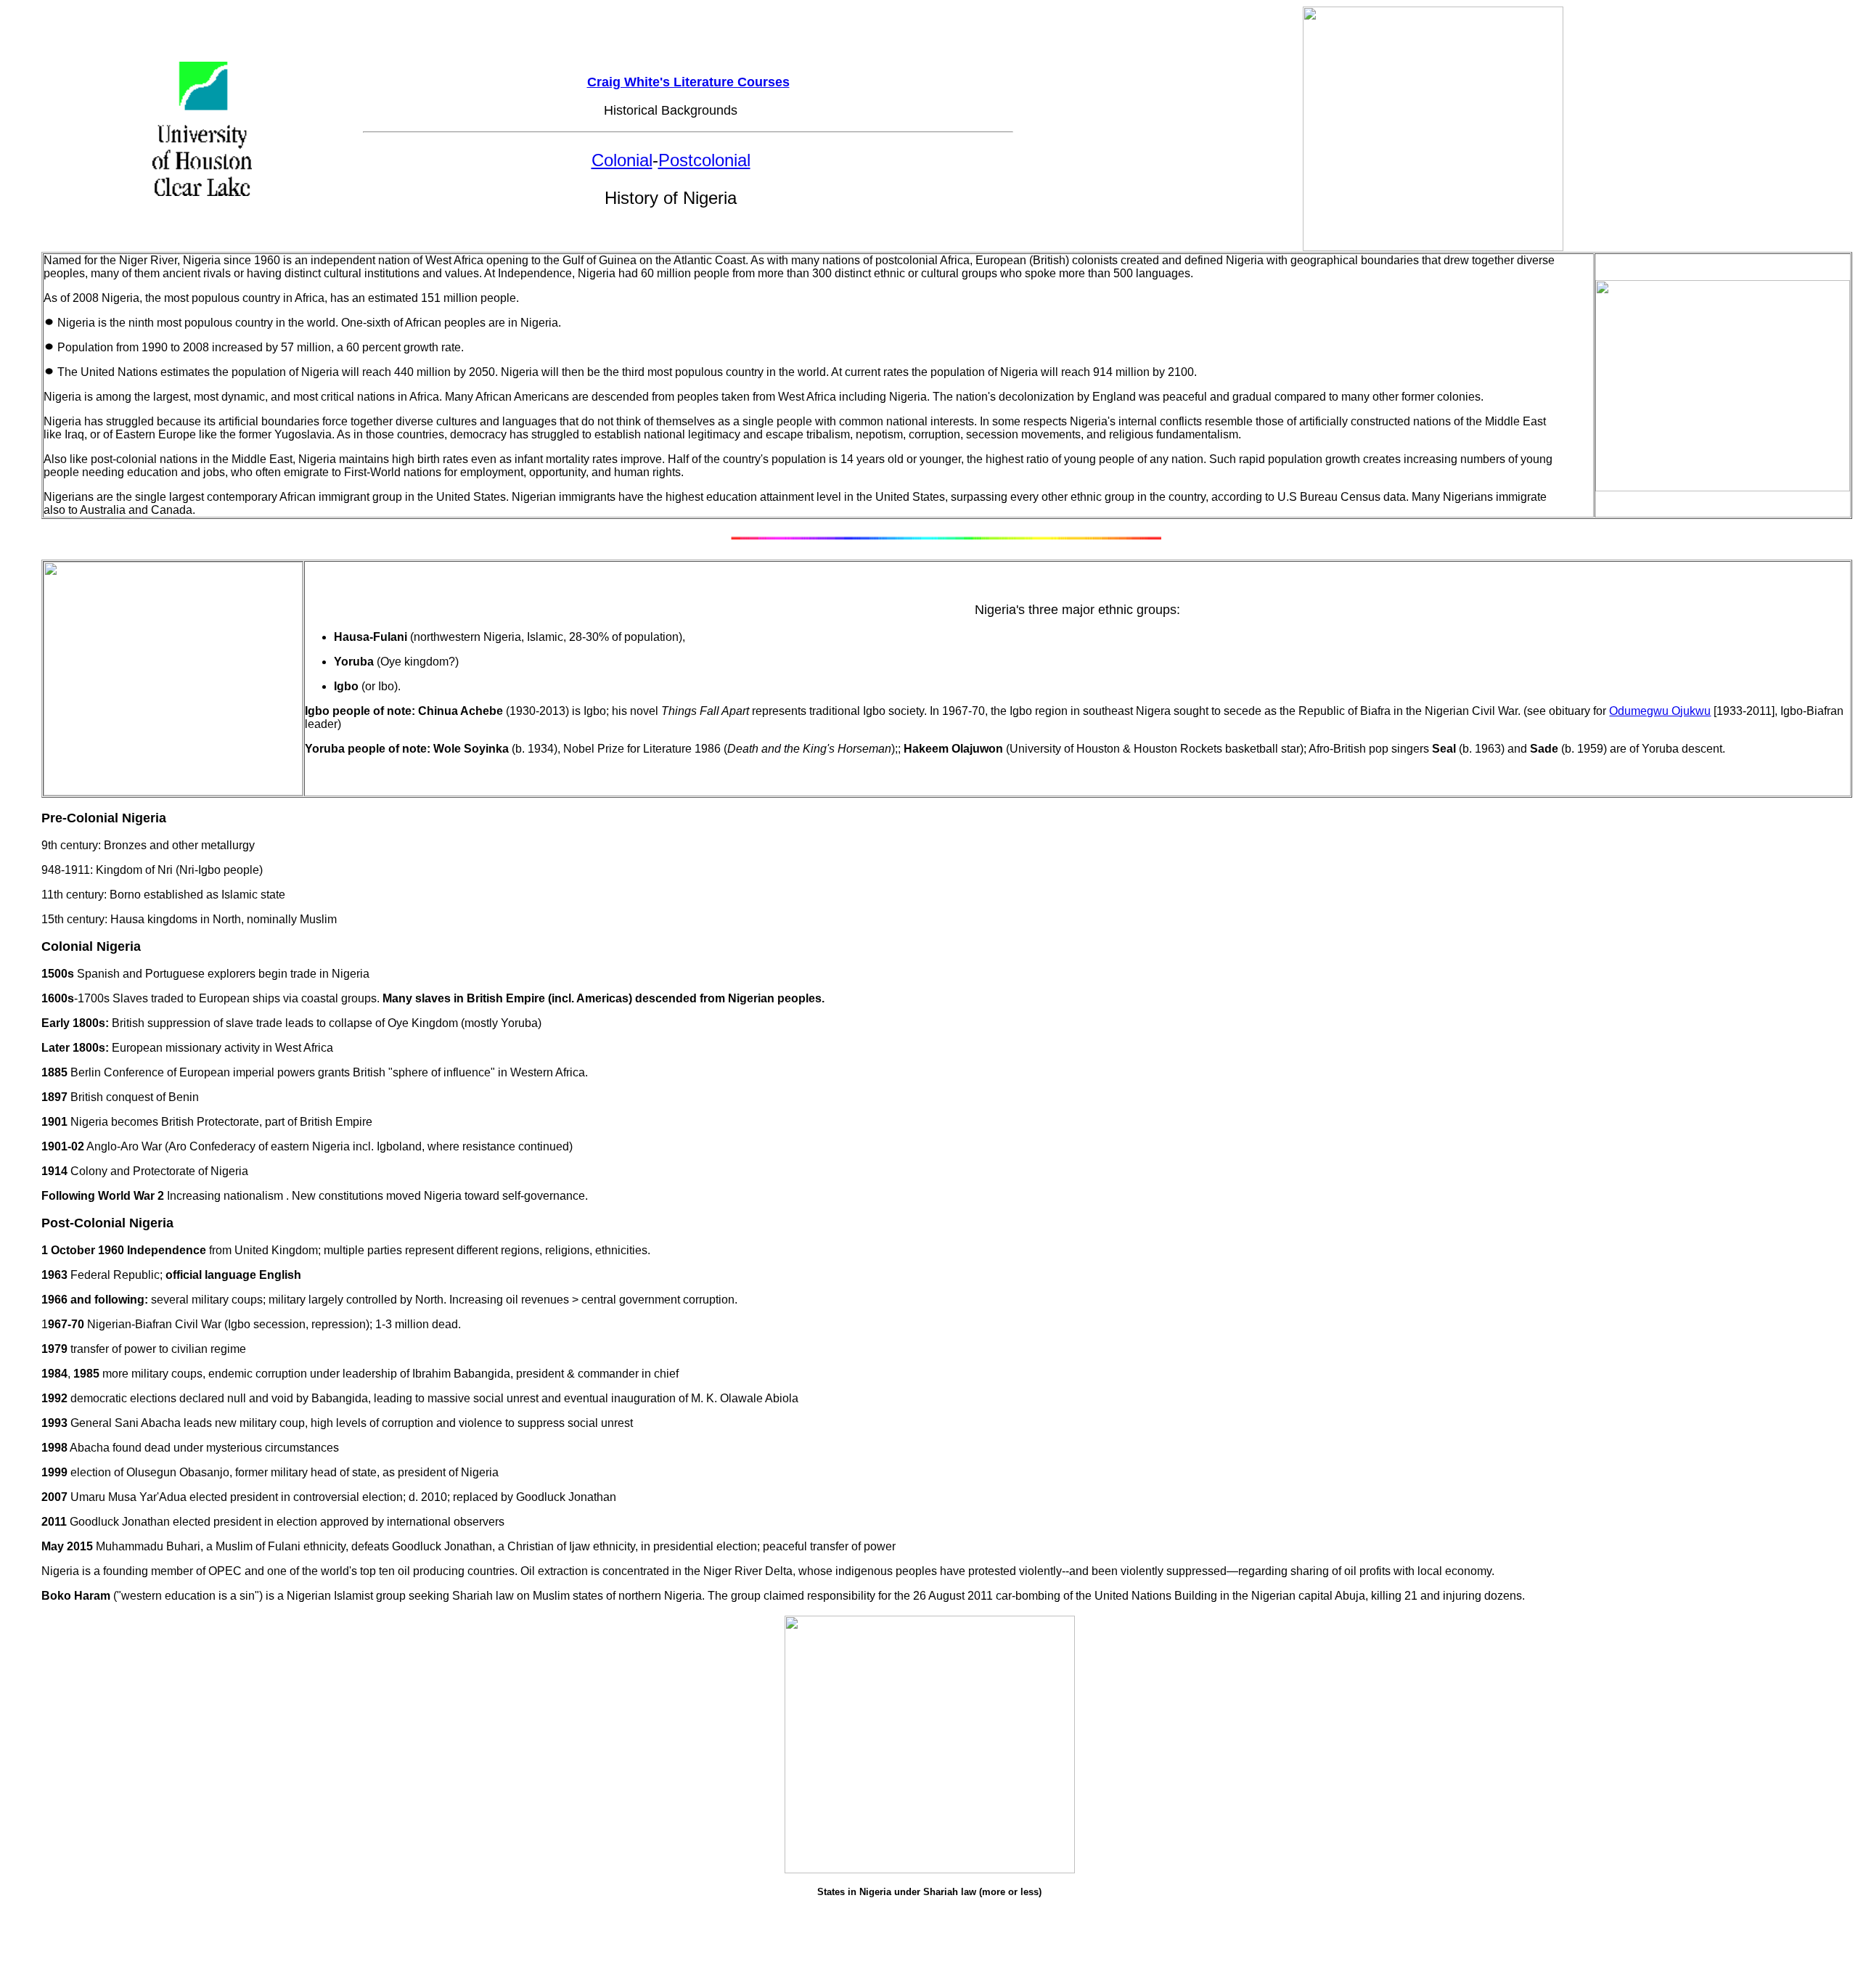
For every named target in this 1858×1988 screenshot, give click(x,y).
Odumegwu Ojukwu (1660, 711)
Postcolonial (704, 160)
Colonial (622, 160)
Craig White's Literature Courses (688, 82)
